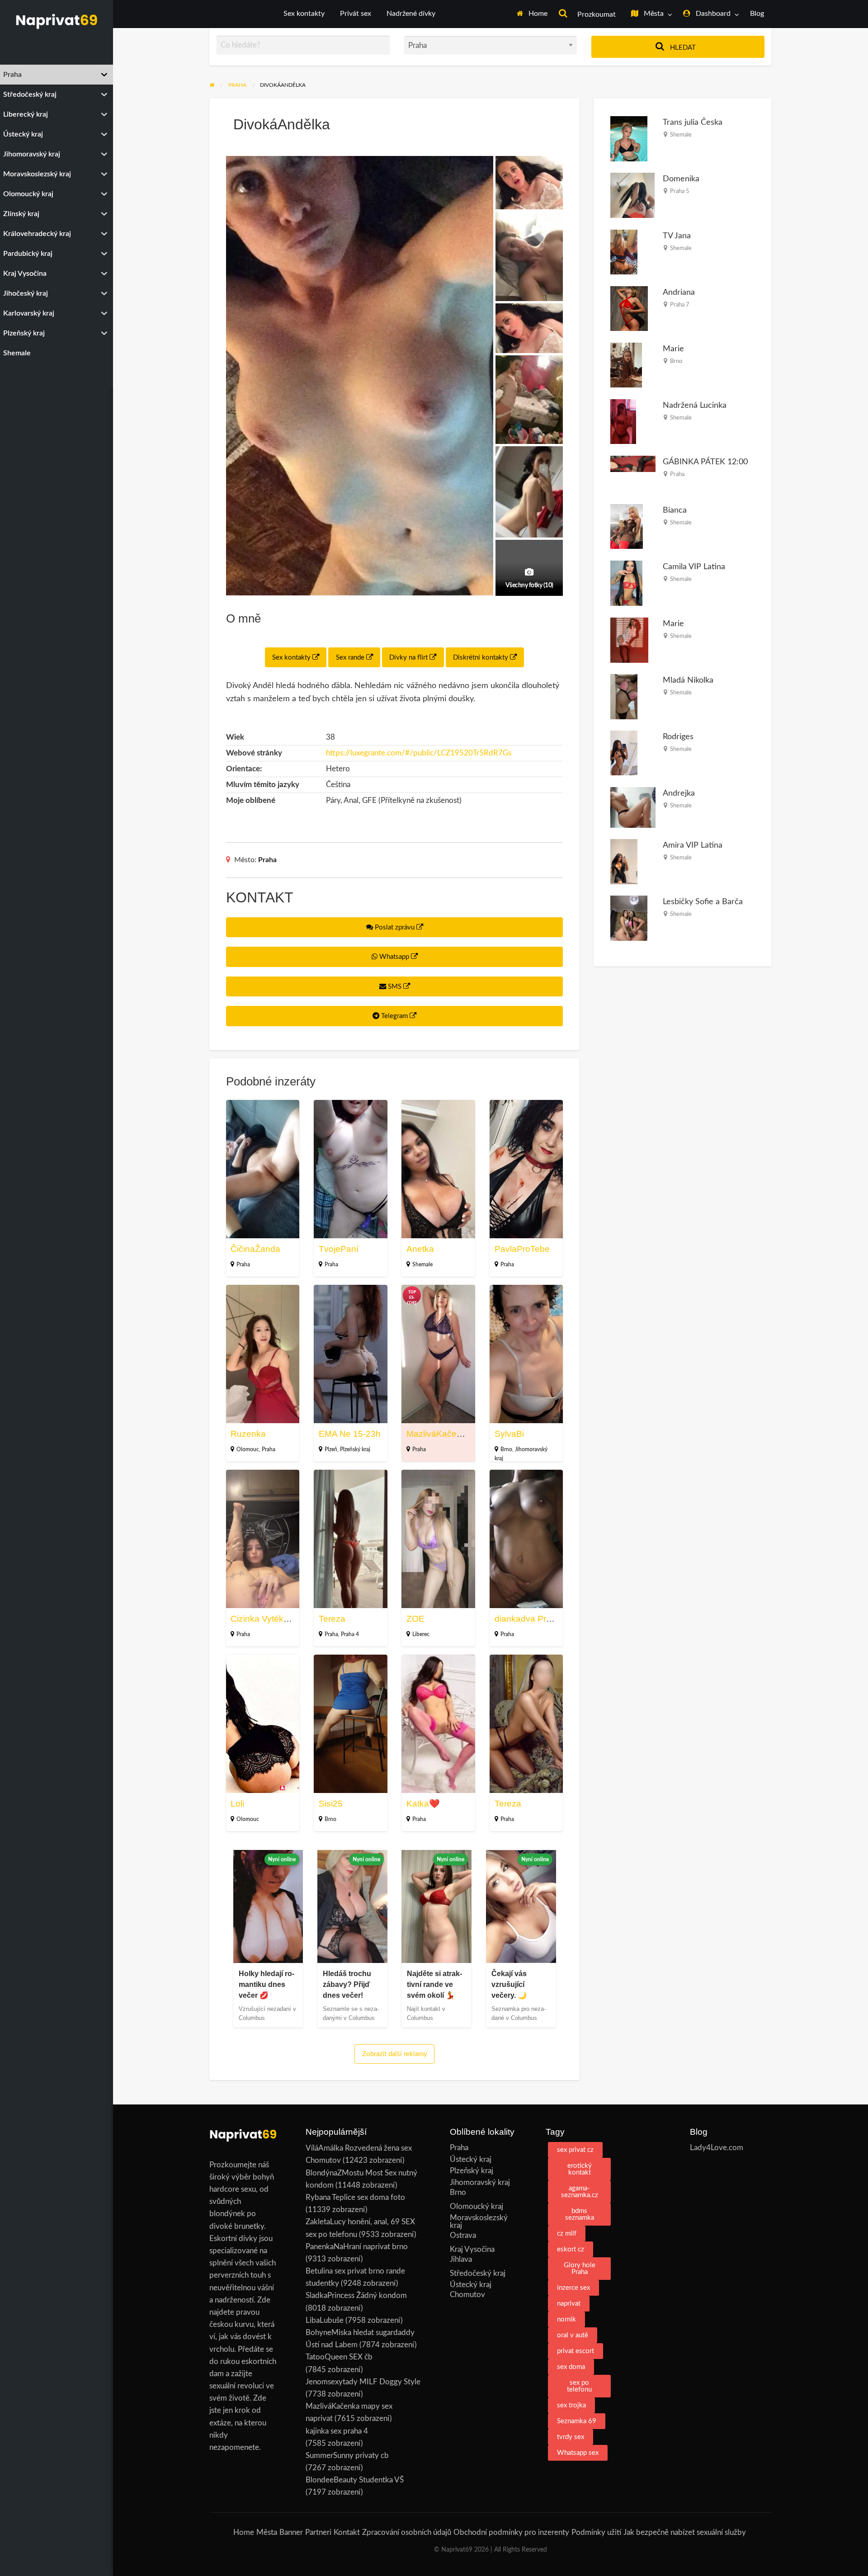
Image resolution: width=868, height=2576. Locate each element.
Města (653, 14)
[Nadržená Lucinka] (623, 421)
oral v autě (573, 2335)
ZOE (415, 1619)
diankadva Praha (528, 1619)
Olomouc (248, 1449)
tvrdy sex (571, 2437)
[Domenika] (632, 195)
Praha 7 (680, 305)
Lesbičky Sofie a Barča (703, 902)
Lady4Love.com (717, 2148)
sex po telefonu (579, 2386)
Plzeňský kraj (355, 1449)
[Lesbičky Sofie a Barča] (629, 918)
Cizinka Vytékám (263, 1619)
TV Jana (677, 236)
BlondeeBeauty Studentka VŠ (355, 2480)
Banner (291, 2532)
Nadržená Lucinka (695, 405)
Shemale (422, 1264)
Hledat (682, 48)
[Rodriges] (624, 753)
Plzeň (331, 1449)
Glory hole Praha (580, 2269)
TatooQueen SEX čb (339, 2357)
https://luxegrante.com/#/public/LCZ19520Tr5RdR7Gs (419, 753)
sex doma (571, 2367)
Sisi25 (331, 1804)
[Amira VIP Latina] (624, 861)
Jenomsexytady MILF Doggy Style (363, 2382)
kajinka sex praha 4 (337, 2431)
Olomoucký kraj (476, 2206)
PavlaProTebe (522, 1249)
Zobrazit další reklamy (395, 2054)
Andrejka (679, 793)
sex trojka (571, 2405)
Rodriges (678, 737)
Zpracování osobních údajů (407, 2532)
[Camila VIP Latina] (626, 583)
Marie (673, 349)
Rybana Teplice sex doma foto (355, 2197)
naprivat (569, 2304)
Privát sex (356, 14)
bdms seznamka (580, 2214)
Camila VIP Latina (694, 567)
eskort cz (571, 2249)
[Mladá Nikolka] (624, 696)
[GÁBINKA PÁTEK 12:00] (633, 463)
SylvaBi (509, 1434)
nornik (566, 2319)
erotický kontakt (580, 2169)
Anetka (420, 1249)
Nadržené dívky (411, 14)
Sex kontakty (304, 14)
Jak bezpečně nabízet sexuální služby (685, 2532)
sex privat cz (575, 2150)
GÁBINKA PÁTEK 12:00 (705, 462)
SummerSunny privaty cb (347, 2456)
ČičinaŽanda (255, 1249)
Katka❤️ (423, 1804)
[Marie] (626, 365)
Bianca (675, 510)
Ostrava (463, 2235)
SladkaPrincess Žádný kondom (356, 2295)
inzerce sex (573, 2288)
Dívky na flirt (409, 658)
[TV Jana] (624, 252)
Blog (757, 14)
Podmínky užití (596, 2532)
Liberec (421, 1634)
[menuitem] (532, 14)
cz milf (567, 2234)
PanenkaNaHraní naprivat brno (357, 2247)
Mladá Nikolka (688, 680)
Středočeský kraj (478, 2273)
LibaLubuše (325, 2320)
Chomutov (467, 2295)
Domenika (681, 179)
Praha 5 (680, 191)
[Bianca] (627, 526)
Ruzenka (248, 1434)
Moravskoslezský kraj (479, 2222)
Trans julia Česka (693, 122)
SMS (395, 987)
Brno (506, 1449)
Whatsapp (394, 957)
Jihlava (461, 2259)
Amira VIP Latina (693, 845)
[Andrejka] (633, 807)
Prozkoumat (596, 15)
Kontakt (347, 2532)
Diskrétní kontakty (481, 658)
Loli (237, 1804)
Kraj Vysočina (472, 2249)
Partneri (318, 2532)
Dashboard (712, 14)
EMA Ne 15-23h (350, 1434)
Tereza (332, 1619)
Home (537, 14)
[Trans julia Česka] (629, 139)
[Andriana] (629, 308)
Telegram (394, 1016)
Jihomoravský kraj (480, 2182)
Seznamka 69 (577, 2421)
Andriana (679, 292)
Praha (267, 860)
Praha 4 (350, 1634)
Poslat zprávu (395, 927)
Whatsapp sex (578, 2453)
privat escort (576, 2351)
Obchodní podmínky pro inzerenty (511, 2532)
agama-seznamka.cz (580, 2192)
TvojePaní (339, 1249)
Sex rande (351, 658)
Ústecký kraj (471, 2159)
